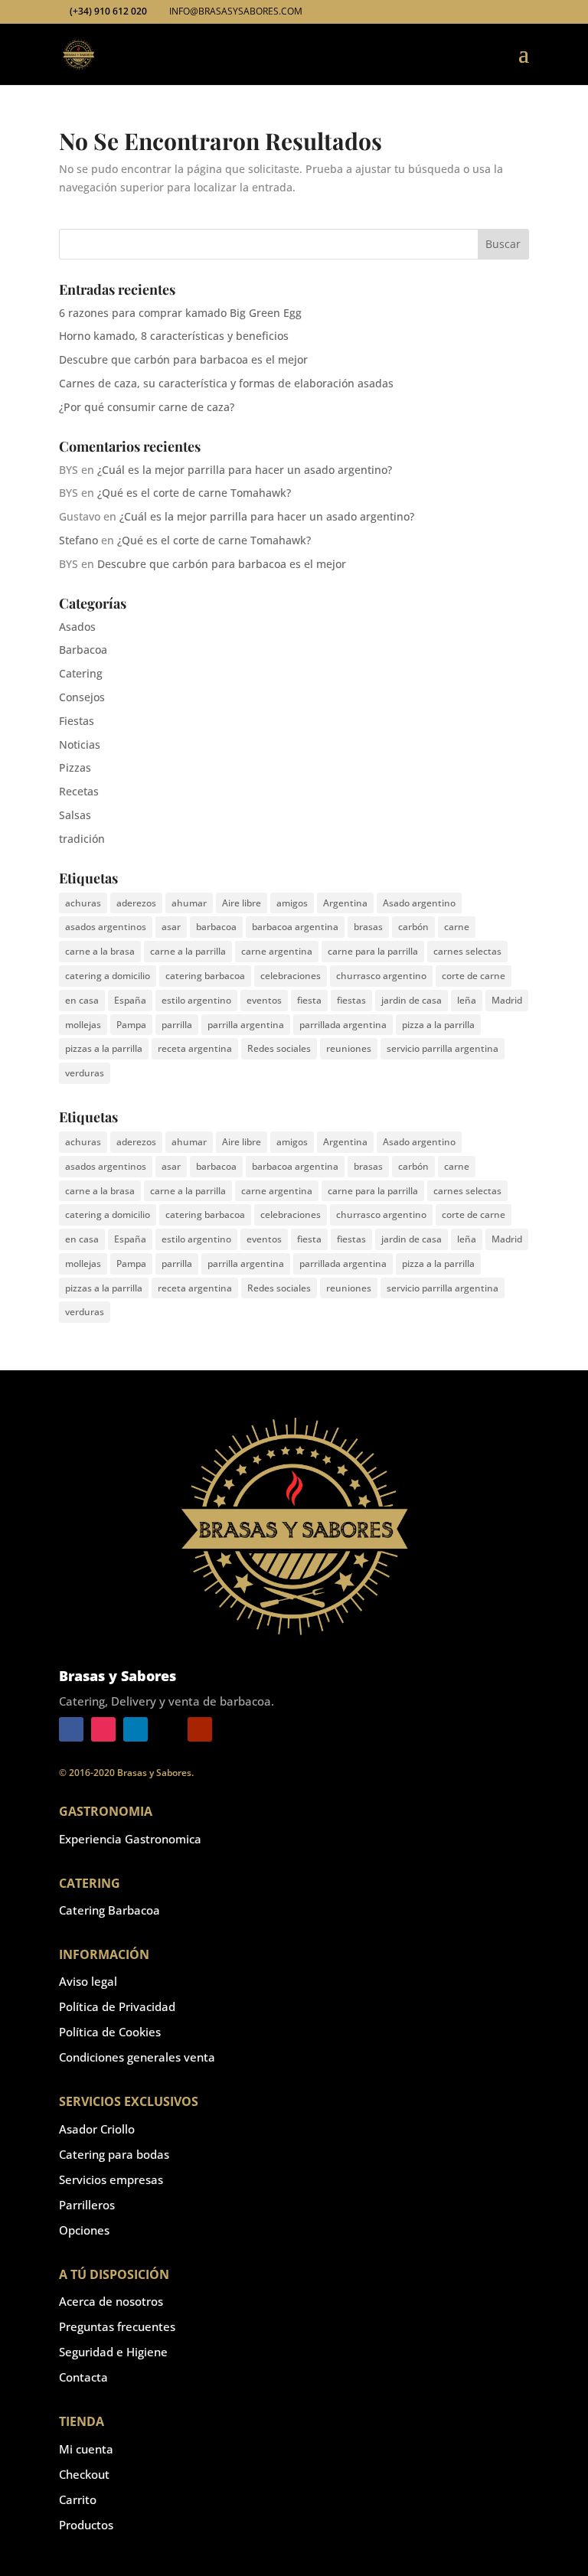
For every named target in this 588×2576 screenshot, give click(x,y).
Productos (86, 2525)
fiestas (351, 1000)
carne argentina (277, 951)
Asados (77, 627)
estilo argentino (196, 1000)
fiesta (309, 1000)
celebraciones (291, 976)
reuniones (349, 1048)
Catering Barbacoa (109, 1910)
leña (467, 1000)
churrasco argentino (381, 976)
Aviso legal (88, 1981)
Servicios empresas (111, 2179)
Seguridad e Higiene (113, 2352)
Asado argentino (419, 903)
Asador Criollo (97, 2129)
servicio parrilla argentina (443, 1048)
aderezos (136, 903)
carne (457, 927)
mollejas (83, 1025)
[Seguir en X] (168, 1729)
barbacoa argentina (295, 927)
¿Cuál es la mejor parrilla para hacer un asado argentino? (245, 470)
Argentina (345, 903)
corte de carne (474, 976)
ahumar (189, 903)
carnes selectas (467, 951)
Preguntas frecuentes (117, 2326)
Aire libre (242, 903)
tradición (82, 839)
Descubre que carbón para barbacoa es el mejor (183, 359)
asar (171, 927)
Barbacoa (83, 650)
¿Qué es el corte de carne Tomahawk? (194, 493)
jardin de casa (412, 1000)
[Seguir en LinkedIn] (136, 1729)
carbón (413, 927)
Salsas (75, 815)
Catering (81, 673)
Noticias (80, 744)
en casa (82, 1000)
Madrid (507, 1000)
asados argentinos (106, 927)
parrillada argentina (343, 1025)
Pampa (131, 1025)
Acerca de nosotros (111, 2301)
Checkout (84, 2474)
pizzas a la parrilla (104, 1048)
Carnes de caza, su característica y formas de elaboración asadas (226, 383)
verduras (85, 1073)
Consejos (82, 697)
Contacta (83, 2377)
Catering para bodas (114, 2154)
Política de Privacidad (117, 2006)
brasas (368, 927)
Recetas (79, 791)
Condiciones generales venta (137, 2057)
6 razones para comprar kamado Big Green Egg (180, 313)
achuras (83, 903)
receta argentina (195, 1048)
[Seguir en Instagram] (103, 1729)
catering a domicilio (108, 976)
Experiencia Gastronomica (130, 1839)
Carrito (78, 2499)
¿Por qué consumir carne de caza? (147, 407)
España (130, 1000)
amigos (292, 903)
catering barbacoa (205, 976)
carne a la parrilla (188, 951)
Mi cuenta (86, 2449)
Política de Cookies (110, 2032)
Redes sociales (279, 1048)
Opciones (84, 2230)
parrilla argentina (246, 1025)
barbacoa (216, 927)
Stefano (78, 540)
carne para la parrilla (373, 951)
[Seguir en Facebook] (71, 1729)
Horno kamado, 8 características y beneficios (174, 336)
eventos (264, 1000)
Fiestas (77, 721)
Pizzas (75, 767)
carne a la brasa (100, 951)
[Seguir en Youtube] (200, 1729)
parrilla (177, 1025)
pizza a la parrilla (438, 1025)
